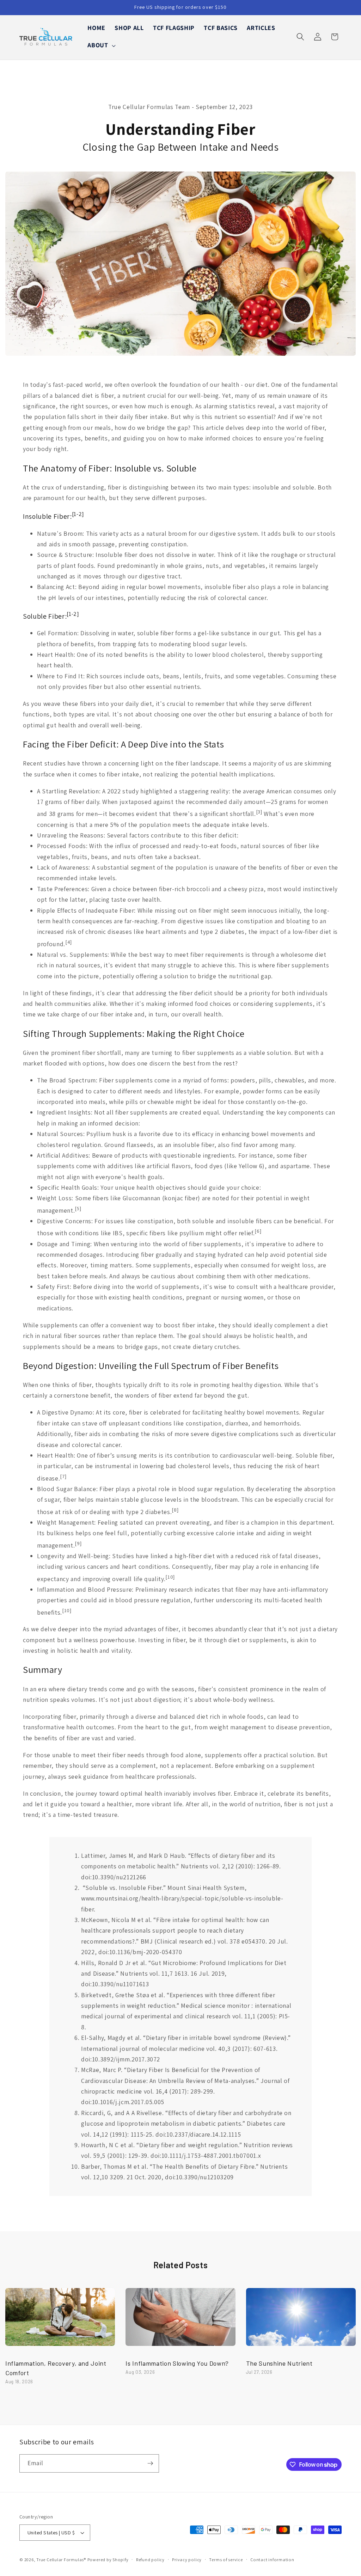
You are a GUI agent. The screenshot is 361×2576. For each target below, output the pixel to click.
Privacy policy (187, 2560)
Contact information (272, 2560)
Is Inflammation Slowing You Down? (177, 2363)
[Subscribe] (150, 2463)
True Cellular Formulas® (61, 2560)
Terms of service (226, 2560)
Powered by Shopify (108, 2560)
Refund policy (150, 2560)
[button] (101, 45)
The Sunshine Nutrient (279, 2363)
